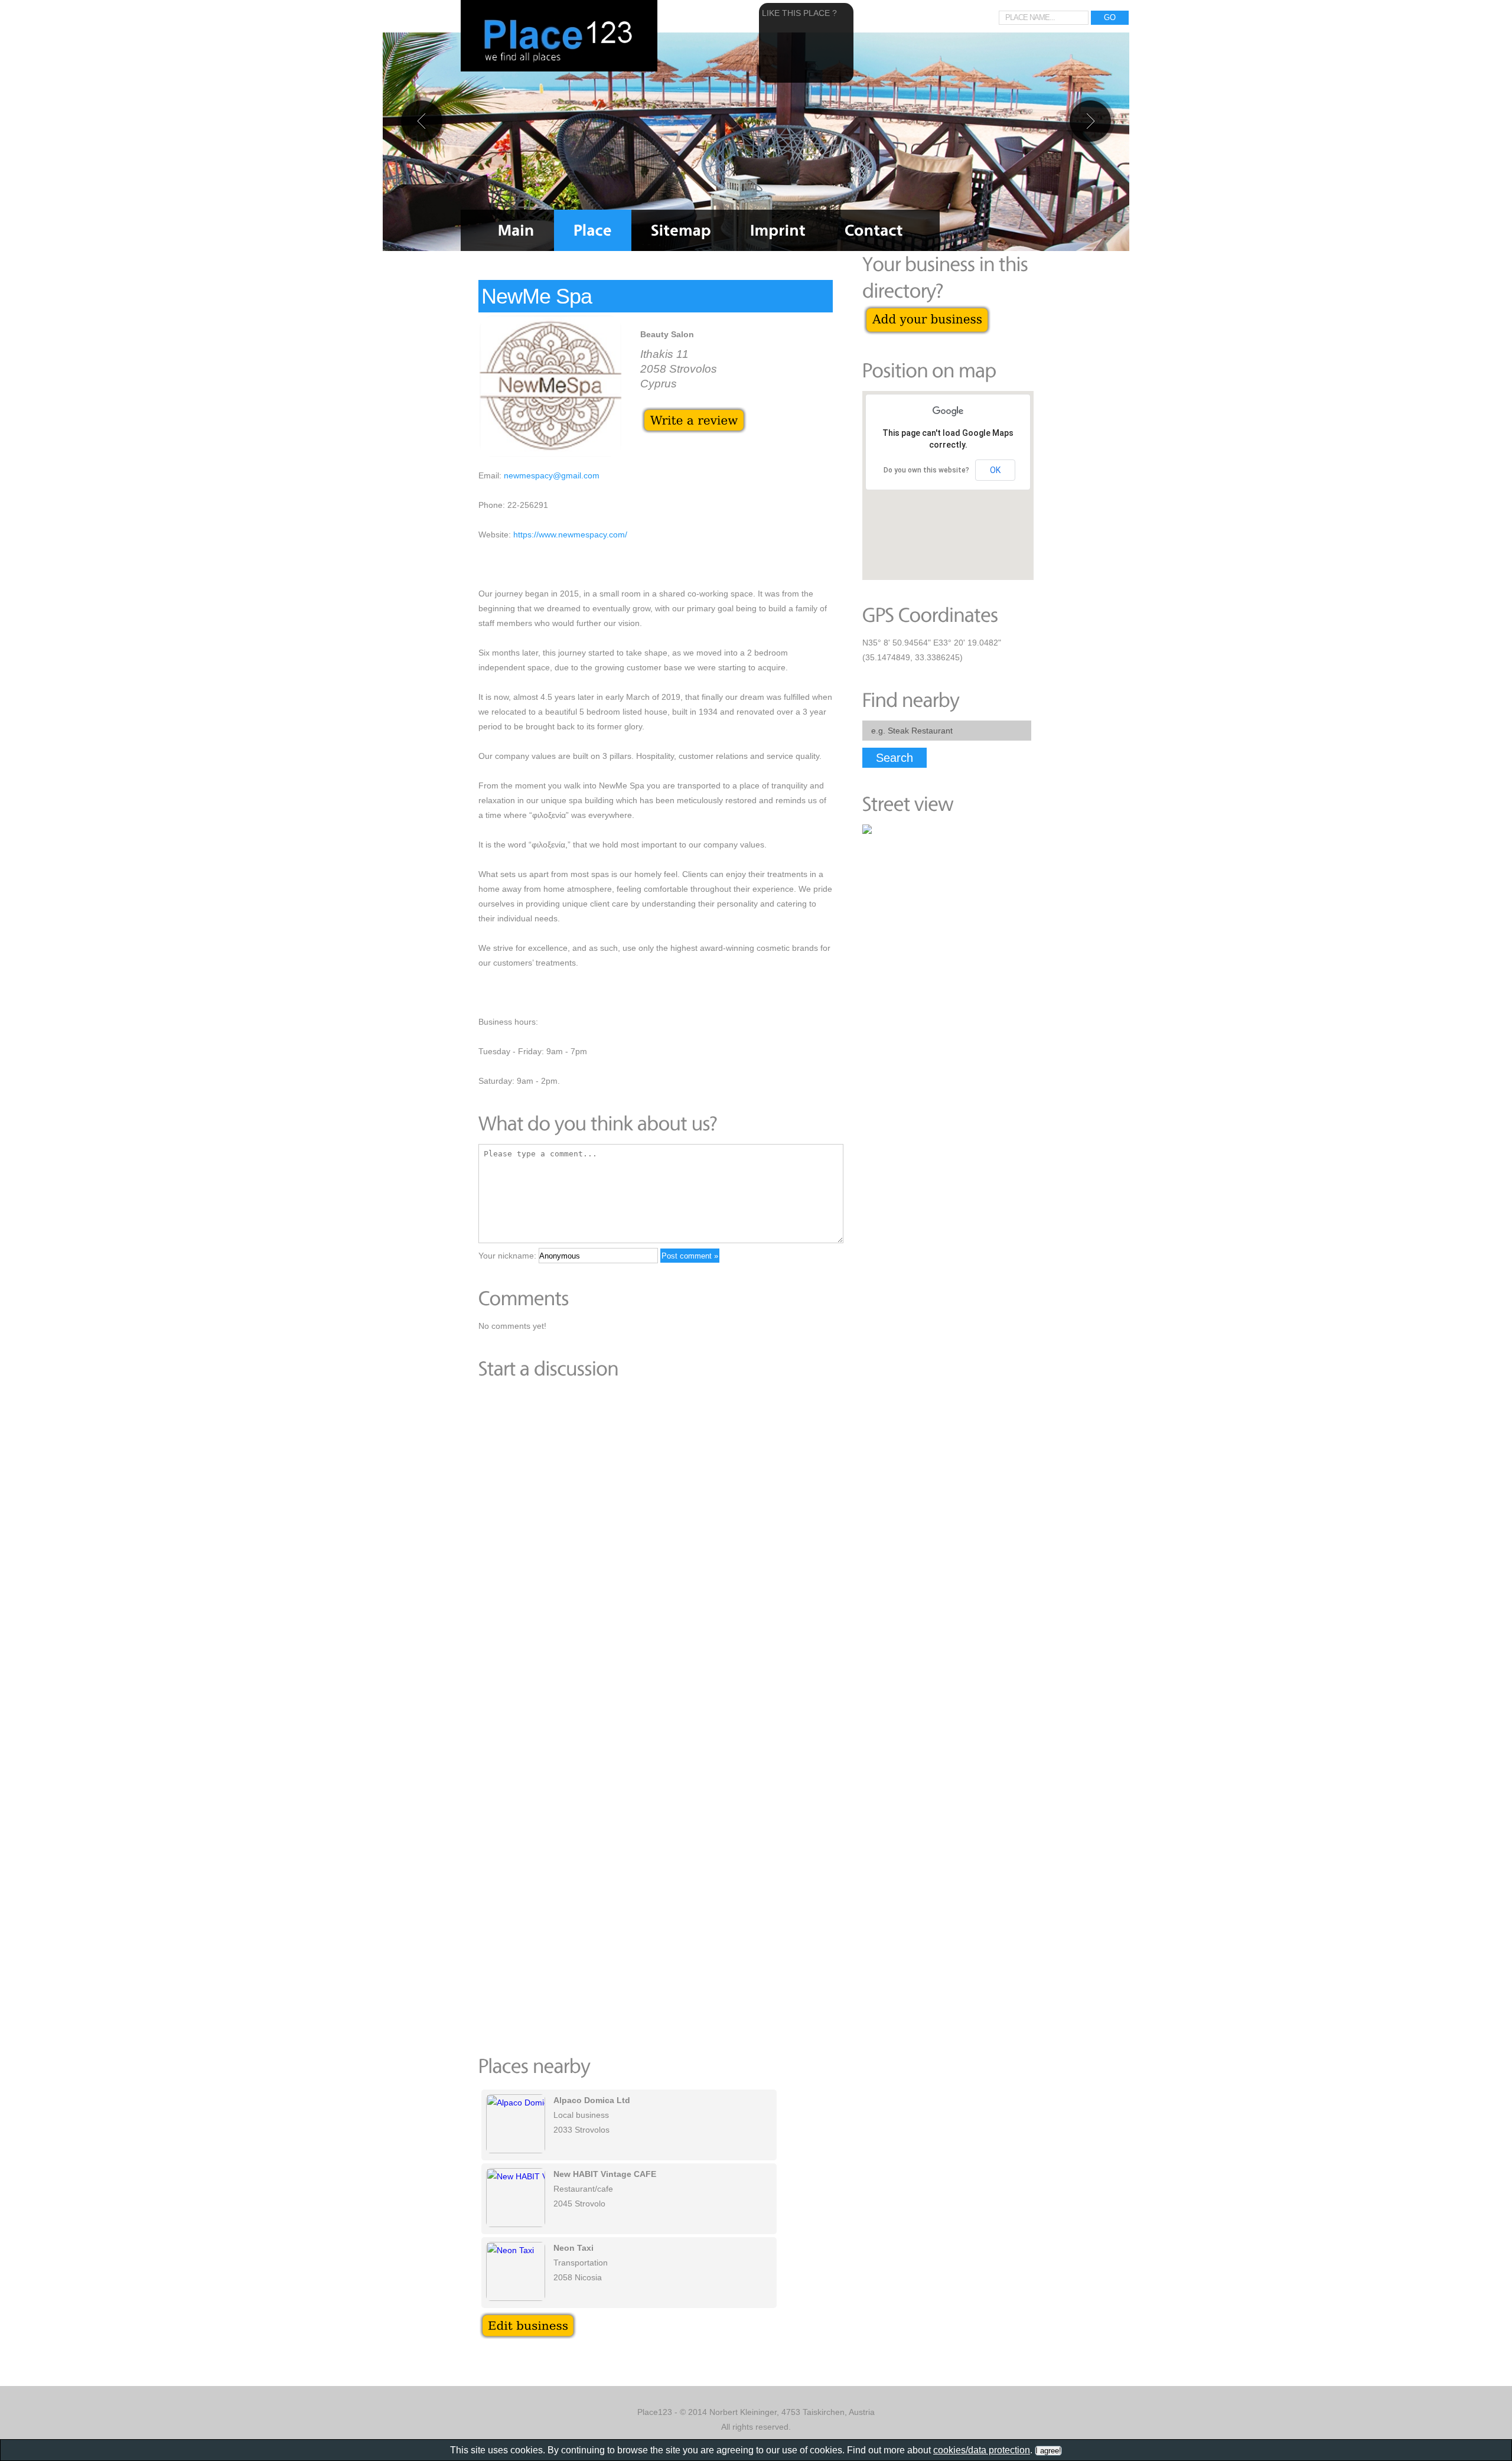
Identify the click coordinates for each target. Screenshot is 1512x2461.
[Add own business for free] (927, 311)
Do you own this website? (926, 470)
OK (995, 470)
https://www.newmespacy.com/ (570, 534)
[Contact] (874, 230)
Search (895, 758)
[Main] (516, 230)
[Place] (593, 230)
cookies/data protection (982, 2450)
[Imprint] (778, 230)
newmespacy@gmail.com (552, 475)
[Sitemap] (681, 230)
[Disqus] (656, 1551)
